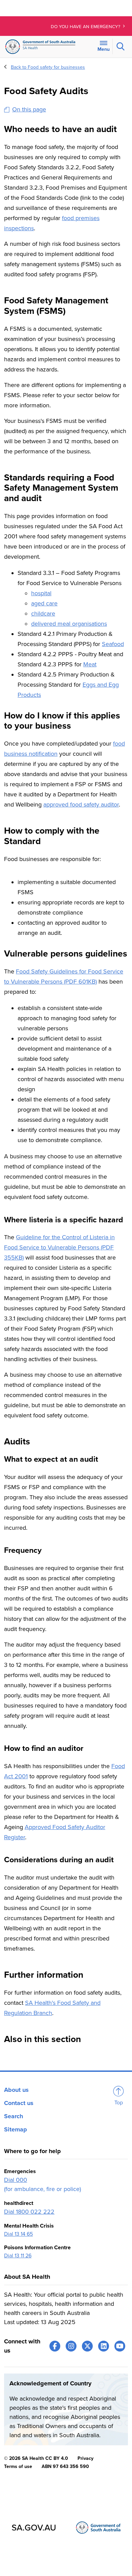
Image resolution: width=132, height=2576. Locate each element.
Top (119, 2103)
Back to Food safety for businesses (48, 67)
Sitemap (16, 2129)
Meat (90, 664)
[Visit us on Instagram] (71, 2346)
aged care (44, 603)
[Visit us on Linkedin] (104, 2346)
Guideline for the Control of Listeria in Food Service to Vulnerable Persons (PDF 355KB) (59, 1247)
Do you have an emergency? (86, 27)
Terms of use (18, 2466)
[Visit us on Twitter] (87, 2346)
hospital (41, 593)
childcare (43, 614)
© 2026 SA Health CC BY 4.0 (36, 2458)
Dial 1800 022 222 (29, 2212)
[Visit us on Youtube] (120, 2346)
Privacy (85, 2458)
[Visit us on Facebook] (55, 2346)
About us (16, 2090)
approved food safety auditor (81, 804)
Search (14, 2116)
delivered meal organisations (69, 624)
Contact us (19, 2103)
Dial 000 (16, 2180)
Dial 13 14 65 (18, 2234)
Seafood (113, 644)
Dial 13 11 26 (18, 2256)
